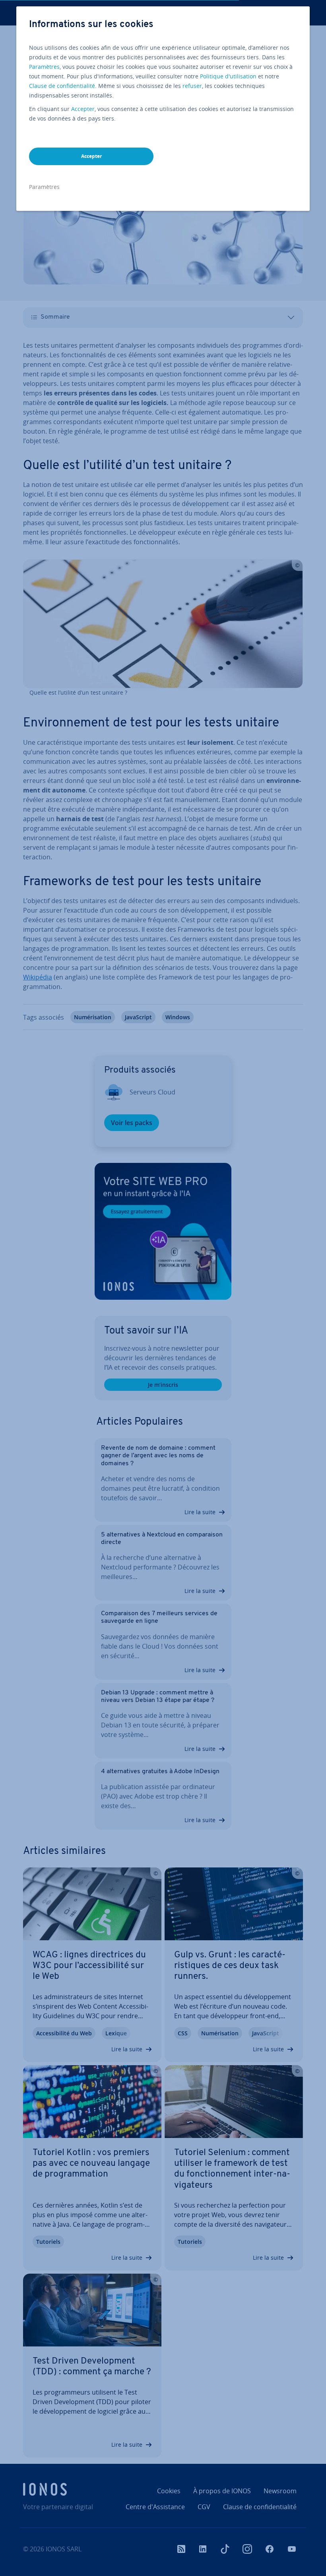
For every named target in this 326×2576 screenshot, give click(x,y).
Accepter (83, 109)
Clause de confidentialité (62, 86)
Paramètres (44, 67)
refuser (192, 86)
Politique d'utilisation (228, 76)
